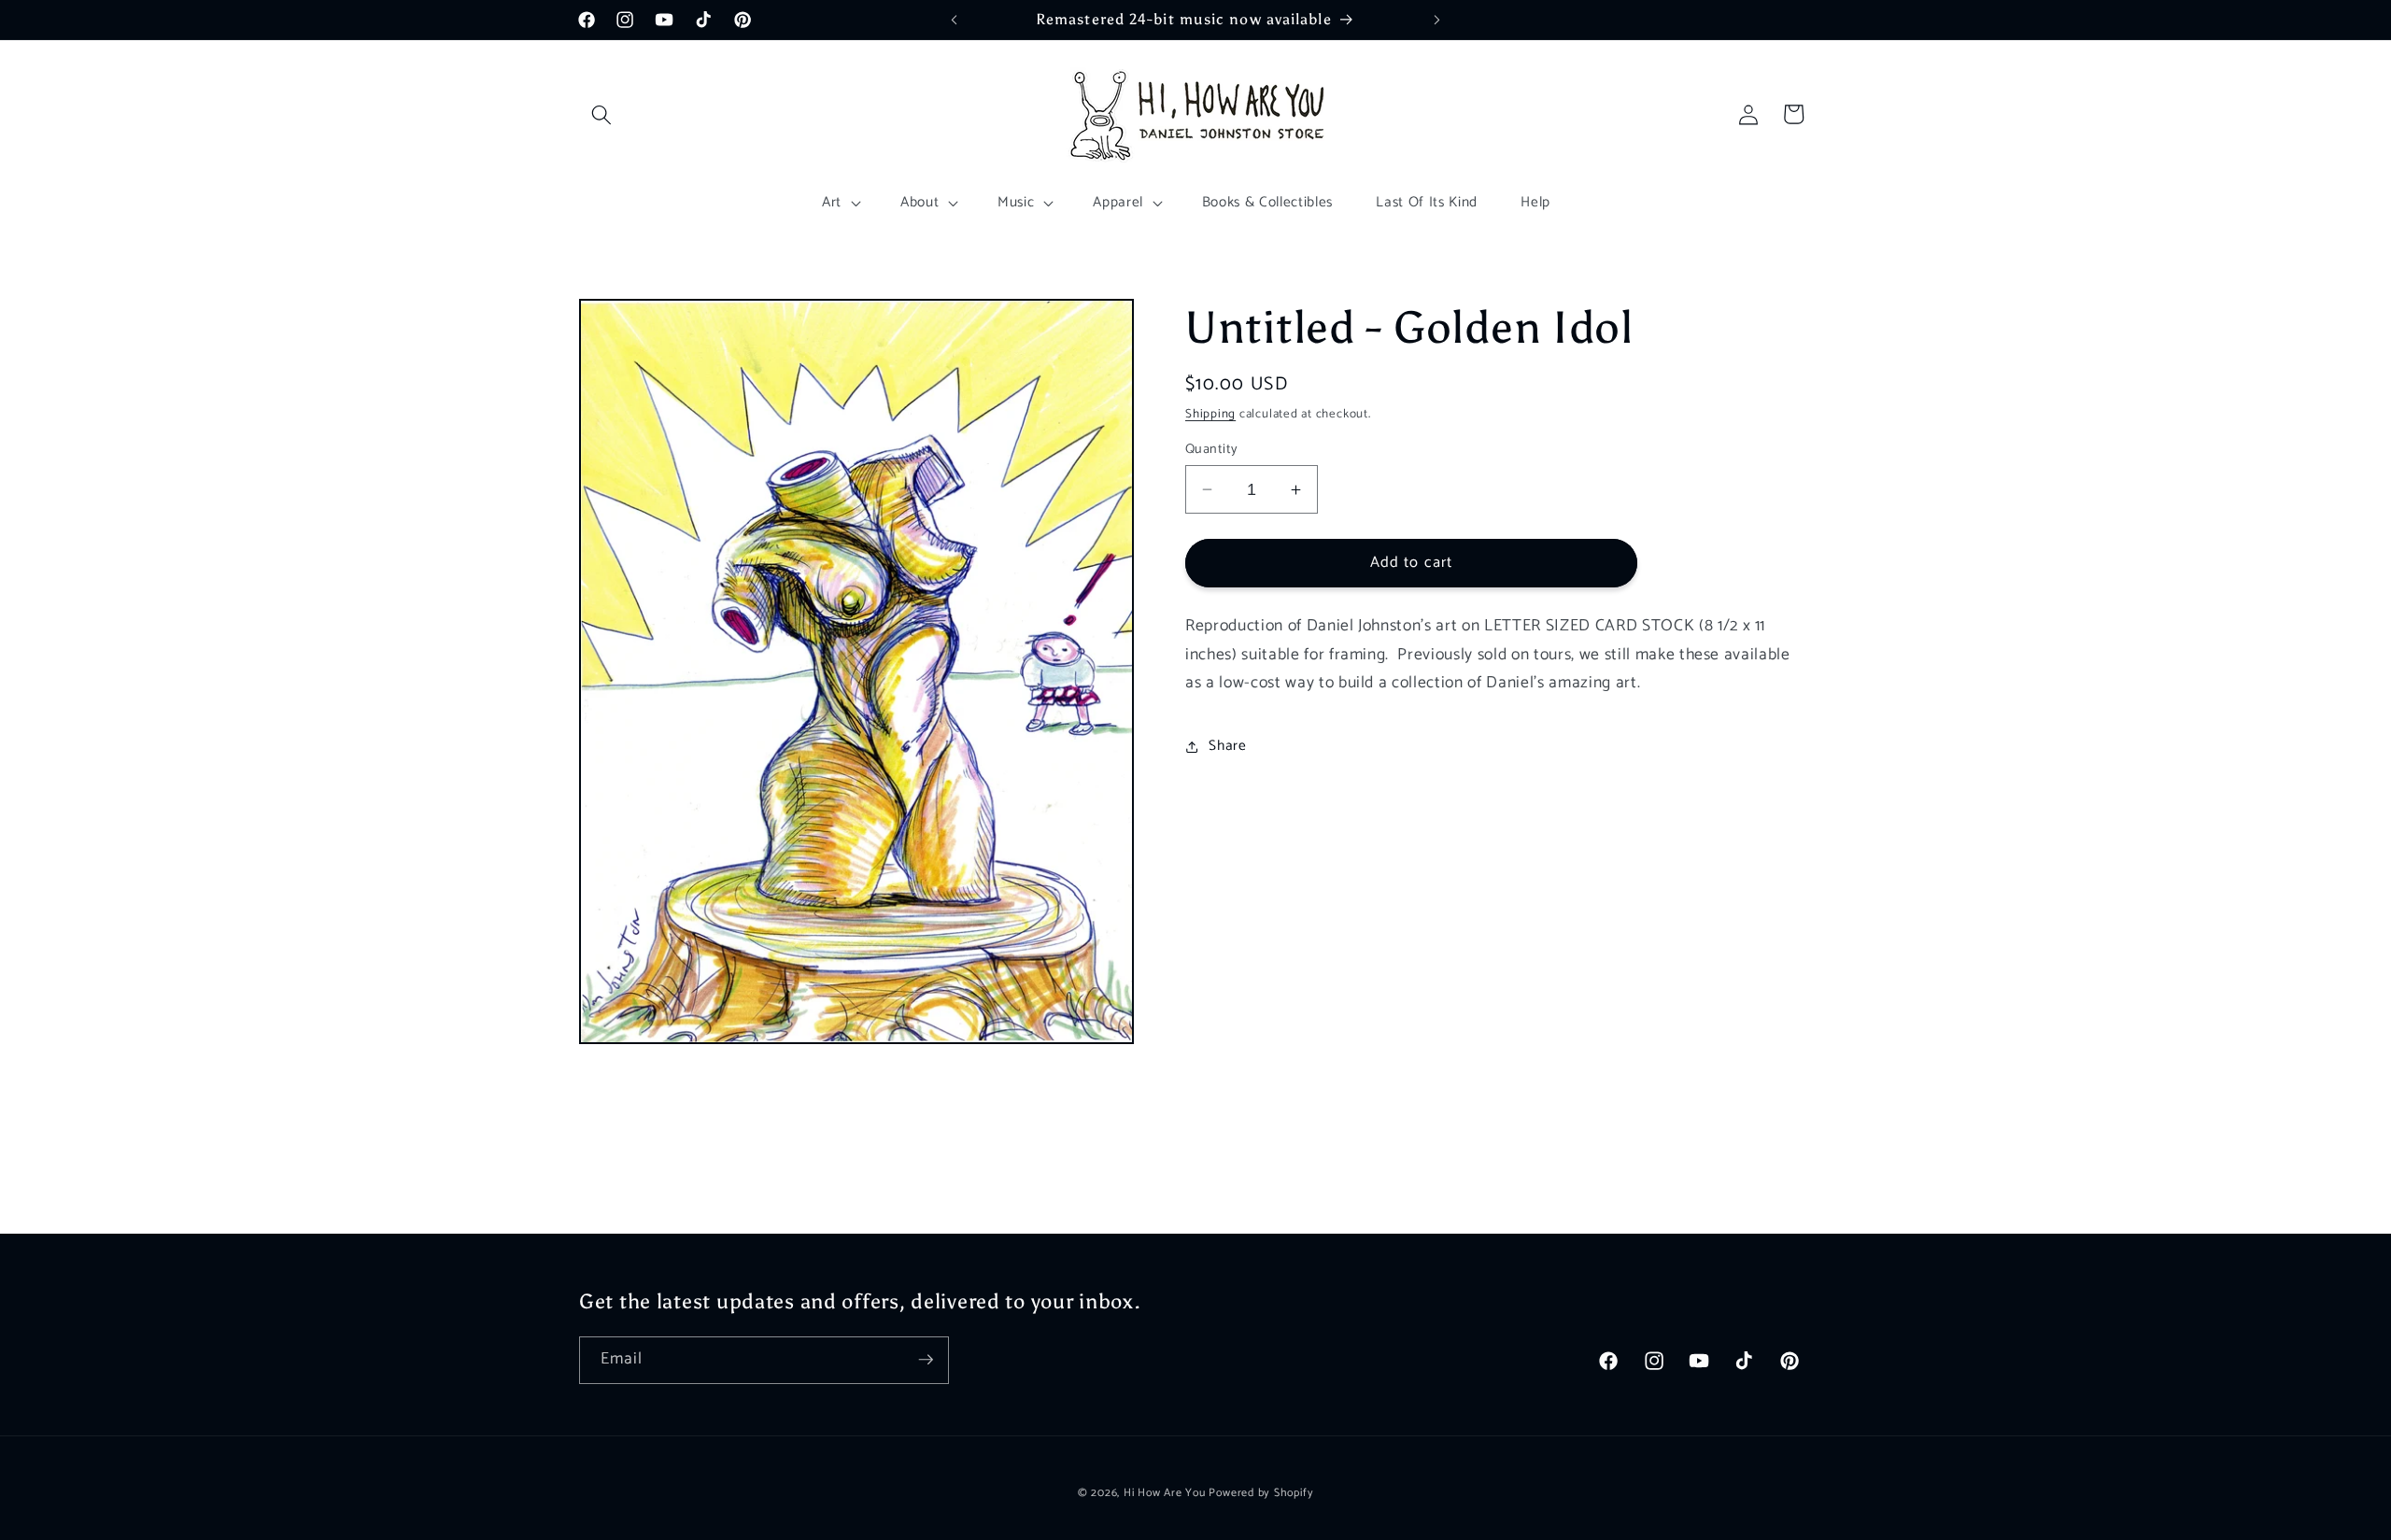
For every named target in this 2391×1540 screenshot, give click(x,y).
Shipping (1210, 414)
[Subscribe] (926, 1360)
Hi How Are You (1165, 1492)
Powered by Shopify (1261, 1492)
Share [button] (1227, 746)
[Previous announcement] (955, 20)
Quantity (1212, 450)
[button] (601, 114)
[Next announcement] (1437, 20)
